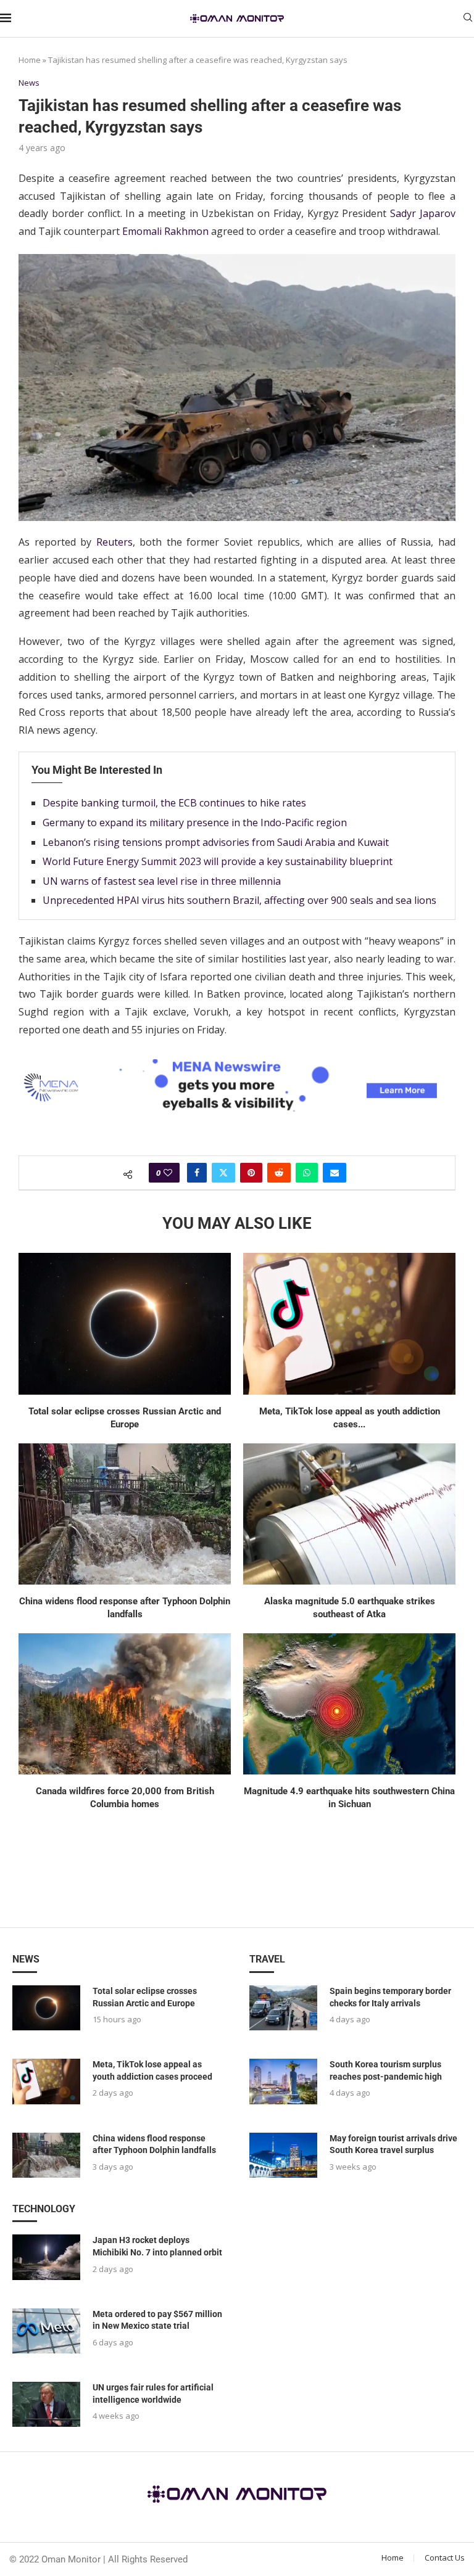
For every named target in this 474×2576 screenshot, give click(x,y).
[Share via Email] (335, 1173)
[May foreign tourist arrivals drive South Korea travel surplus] (283, 2155)
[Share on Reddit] (279, 1173)
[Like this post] (168, 1173)
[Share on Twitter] (223, 1173)
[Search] (468, 19)
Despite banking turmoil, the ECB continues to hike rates (174, 803)
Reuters (114, 542)
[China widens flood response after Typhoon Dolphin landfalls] (125, 1514)
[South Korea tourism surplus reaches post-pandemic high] (283, 2081)
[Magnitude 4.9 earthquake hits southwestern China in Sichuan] (349, 1704)
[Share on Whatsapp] (307, 1173)
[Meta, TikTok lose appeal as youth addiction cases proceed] (349, 1323)
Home (30, 60)
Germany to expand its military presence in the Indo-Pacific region (195, 822)
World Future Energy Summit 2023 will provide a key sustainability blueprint (218, 861)
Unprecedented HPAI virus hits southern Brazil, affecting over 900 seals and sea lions (239, 900)
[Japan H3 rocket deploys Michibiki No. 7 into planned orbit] (46, 2257)
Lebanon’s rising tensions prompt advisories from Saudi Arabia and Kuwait (216, 842)
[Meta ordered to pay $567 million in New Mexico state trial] (46, 2331)
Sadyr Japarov (423, 213)
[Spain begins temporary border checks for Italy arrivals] (283, 2008)
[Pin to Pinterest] (251, 1173)
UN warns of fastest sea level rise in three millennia (162, 881)
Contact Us (445, 2558)
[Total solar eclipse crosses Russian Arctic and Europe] (125, 1323)
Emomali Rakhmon (165, 231)
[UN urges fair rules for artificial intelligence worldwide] (46, 2404)
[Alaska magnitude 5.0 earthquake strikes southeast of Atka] (349, 1514)
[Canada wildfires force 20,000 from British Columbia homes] (125, 1704)
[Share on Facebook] (197, 1173)
